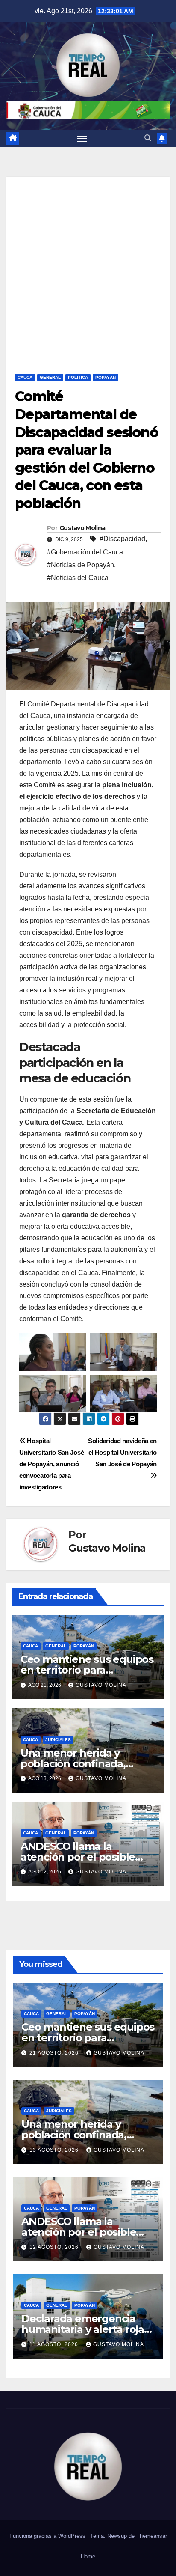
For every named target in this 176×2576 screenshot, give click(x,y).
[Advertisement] (88, 265)
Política (78, 377)
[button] (148, 138)
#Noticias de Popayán (81, 565)
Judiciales (58, 1740)
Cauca (25, 377)
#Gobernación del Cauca (85, 552)
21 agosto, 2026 (55, 2053)
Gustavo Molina (82, 528)
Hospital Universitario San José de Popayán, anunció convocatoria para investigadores (51, 1464)
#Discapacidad (122, 539)
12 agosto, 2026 (55, 2247)
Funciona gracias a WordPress (48, 2536)
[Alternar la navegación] (82, 138)
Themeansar (152, 2536)
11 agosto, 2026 (55, 2344)
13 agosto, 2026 (55, 2150)
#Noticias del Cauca (78, 578)
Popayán (106, 377)
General (50, 377)
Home (88, 2557)
